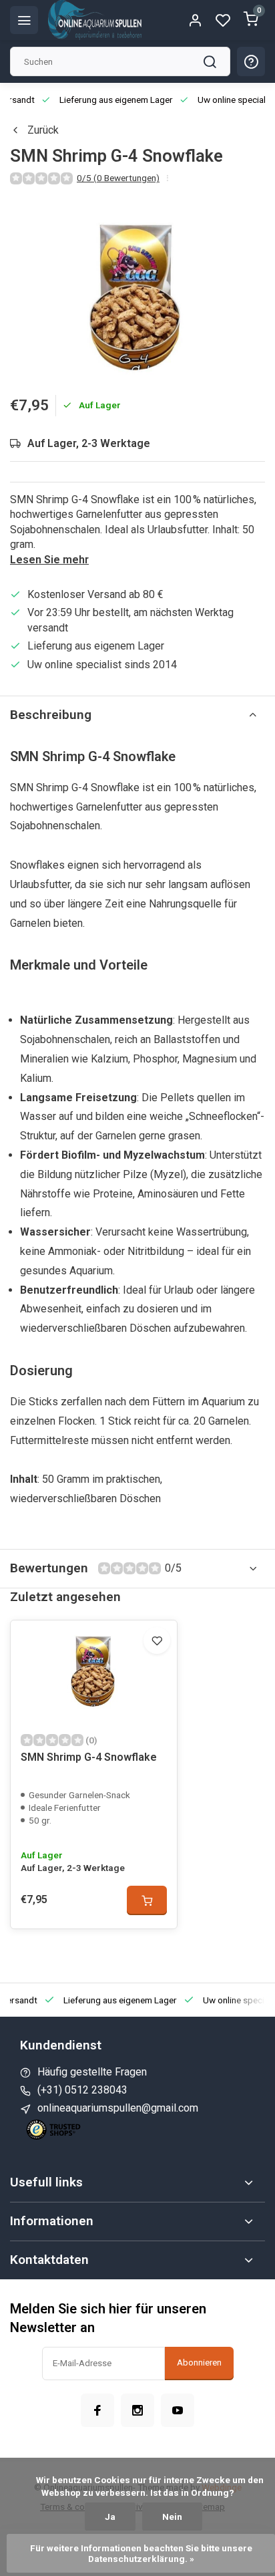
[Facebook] (97, 2410)
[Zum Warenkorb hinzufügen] (147, 1900)
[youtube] (178, 2410)
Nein (172, 2517)
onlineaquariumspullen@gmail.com (118, 2108)
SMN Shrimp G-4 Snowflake (89, 1757)
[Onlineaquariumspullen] (95, 20)
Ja (110, 2517)
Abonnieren (199, 2363)
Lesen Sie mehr (49, 560)
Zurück (43, 130)
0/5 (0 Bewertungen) (118, 178)
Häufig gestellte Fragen (92, 2072)
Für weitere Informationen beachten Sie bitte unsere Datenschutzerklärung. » (142, 2553)
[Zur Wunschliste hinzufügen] (157, 1640)
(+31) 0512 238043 (82, 2090)
